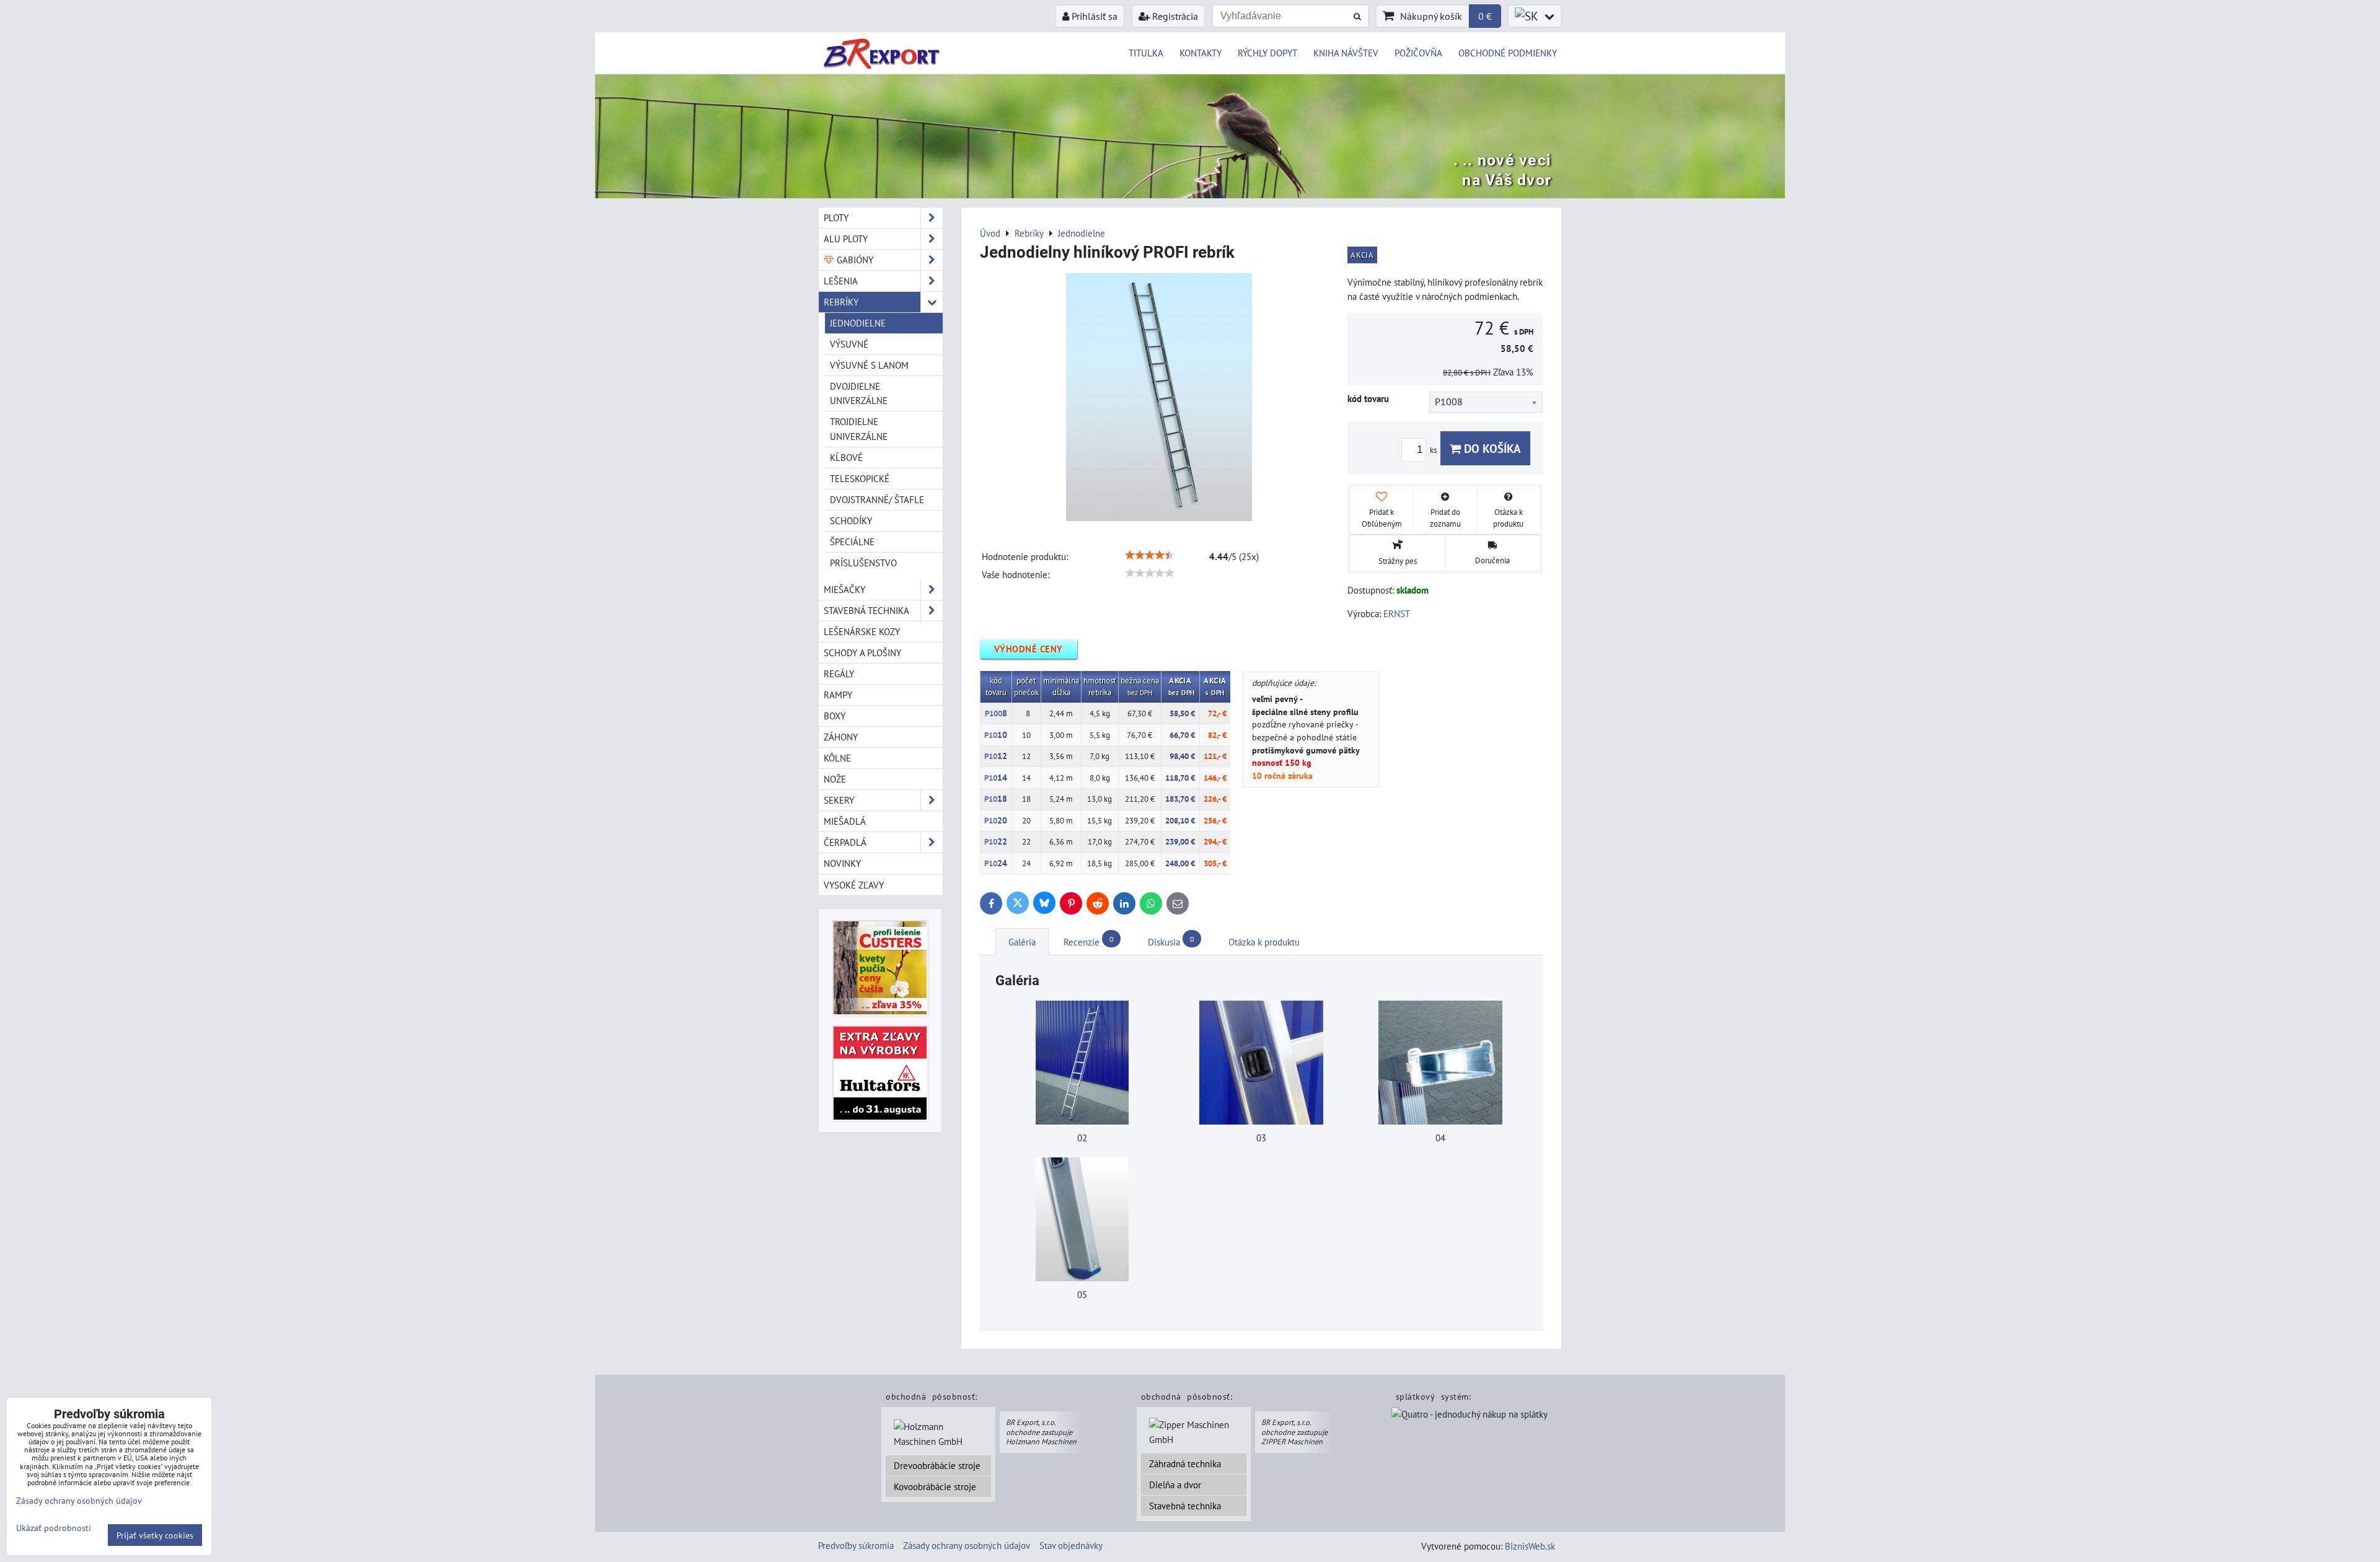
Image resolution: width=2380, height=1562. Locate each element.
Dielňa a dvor (1175, 1485)
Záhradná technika (1185, 1463)
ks (1434, 450)
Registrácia (1174, 16)
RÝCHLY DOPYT (1267, 53)
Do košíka (1491, 448)
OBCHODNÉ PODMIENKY (1508, 53)
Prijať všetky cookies (155, 1535)
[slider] (1150, 555)
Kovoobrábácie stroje (935, 1486)
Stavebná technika (1185, 1506)
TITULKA (1146, 53)
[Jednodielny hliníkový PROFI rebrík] (1159, 399)
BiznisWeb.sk (1530, 1546)
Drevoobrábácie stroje (937, 1465)
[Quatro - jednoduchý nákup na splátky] (1470, 1416)
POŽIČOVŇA (1418, 53)
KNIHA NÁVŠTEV (1346, 53)
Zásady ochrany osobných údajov (967, 1545)
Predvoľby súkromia (856, 1545)
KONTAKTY (1201, 53)
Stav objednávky (1071, 1545)
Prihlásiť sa (1093, 16)
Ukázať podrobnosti (54, 1528)
